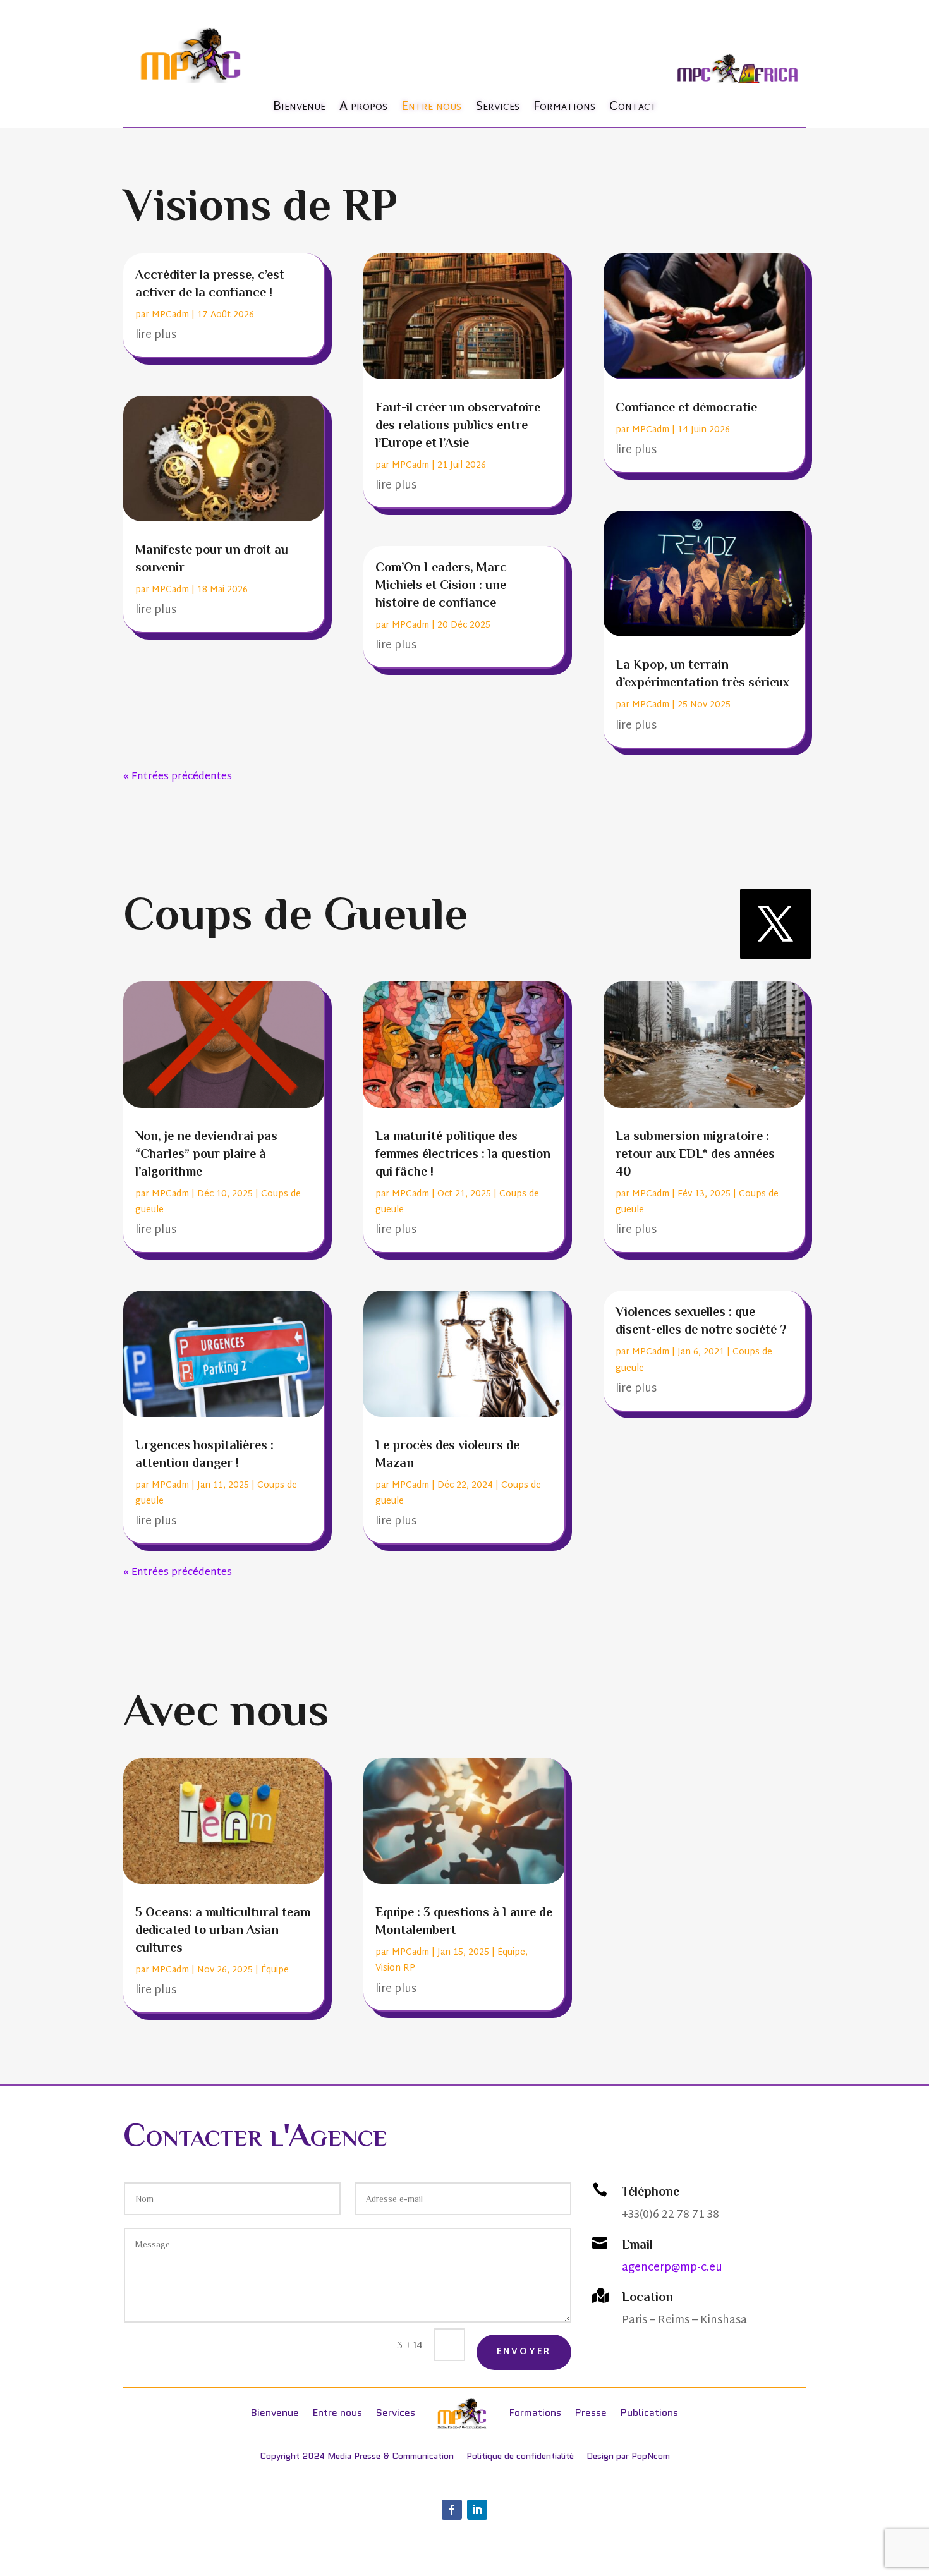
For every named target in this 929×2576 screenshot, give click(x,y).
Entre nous (431, 107)
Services (497, 107)
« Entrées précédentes (178, 777)
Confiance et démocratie (686, 407)
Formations (564, 107)
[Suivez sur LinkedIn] (477, 2510)
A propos (363, 107)
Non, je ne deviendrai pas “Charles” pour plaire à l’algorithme (206, 1153)
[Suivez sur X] (775, 924)
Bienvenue (299, 107)
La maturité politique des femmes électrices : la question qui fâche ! (463, 1153)
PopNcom (651, 2456)
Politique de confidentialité (520, 2456)
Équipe (275, 1970)
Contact (633, 107)
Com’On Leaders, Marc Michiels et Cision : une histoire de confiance (441, 585)
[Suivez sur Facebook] (452, 2510)
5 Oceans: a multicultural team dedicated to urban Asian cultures (223, 1929)
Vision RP (395, 1968)
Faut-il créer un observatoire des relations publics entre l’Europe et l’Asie (458, 425)
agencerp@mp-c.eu (672, 2268)
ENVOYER (524, 2352)
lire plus (156, 335)
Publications (649, 2413)
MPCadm (170, 315)
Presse (591, 2413)
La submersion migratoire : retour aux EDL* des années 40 (695, 1153)
